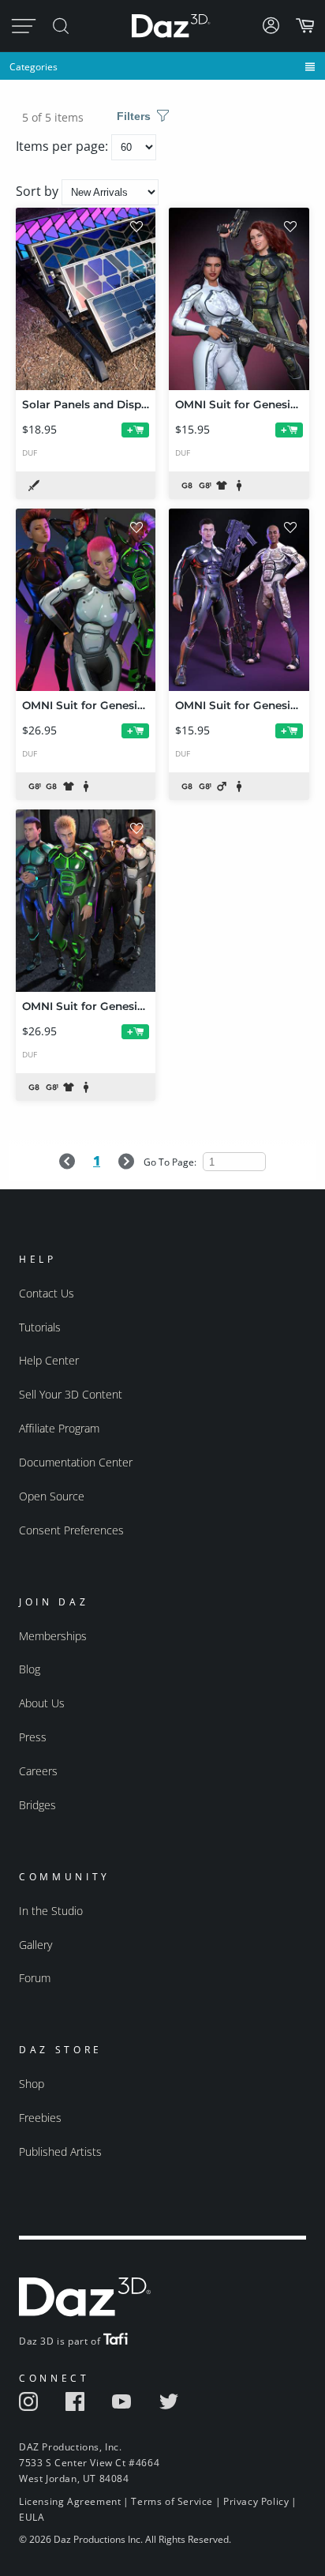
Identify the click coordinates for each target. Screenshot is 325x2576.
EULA (32, 2517)
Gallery (35, 1945)
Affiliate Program (59, 1428)
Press (33, 1737)
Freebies (40, 2118)
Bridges (37, 1805)
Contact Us (47, 1293)
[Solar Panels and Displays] (86, 299)
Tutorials (40, 1327)
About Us (42, 1703)
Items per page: (64, 146)
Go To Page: (171, 1162)
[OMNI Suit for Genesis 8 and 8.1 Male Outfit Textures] (239, 600)
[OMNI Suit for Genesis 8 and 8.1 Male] (86, 901)
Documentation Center (76, 1462)
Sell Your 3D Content (71, 1394)
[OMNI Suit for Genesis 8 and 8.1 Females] (86, 600)
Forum (35, 1978)
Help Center (49, 1360)
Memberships (53, 1636)
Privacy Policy (256, 2501)
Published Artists (60, 2152)
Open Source (52, 1496)
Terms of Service (172, 2501)
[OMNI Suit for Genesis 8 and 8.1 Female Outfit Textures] (239, 299)
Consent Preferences (71, 1530)
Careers (38, 1771)
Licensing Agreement (70, 2501)
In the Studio (51, 1911)
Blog (30, 1669)
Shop (32, 2084)
